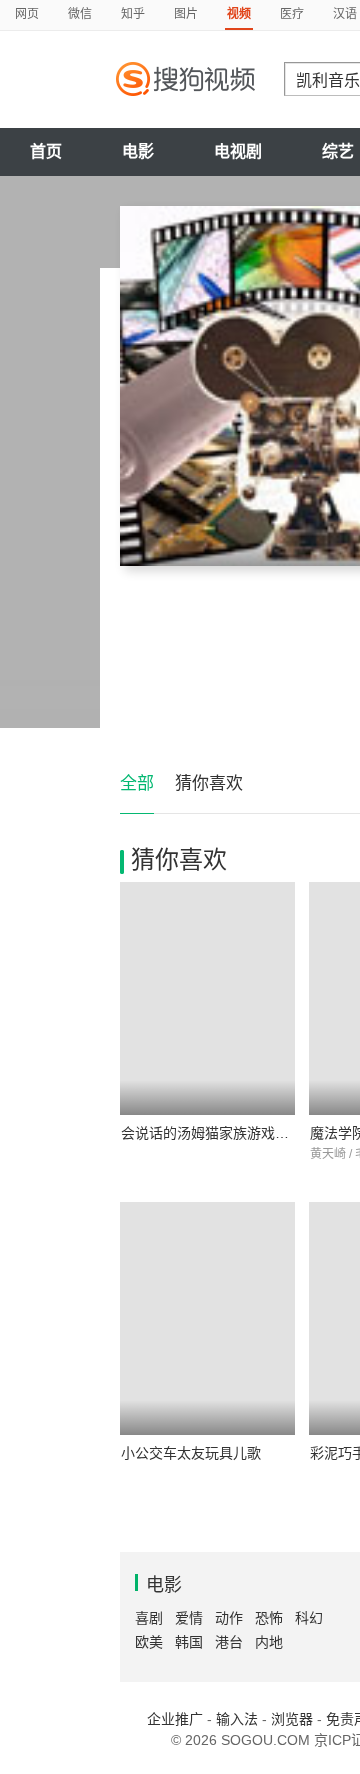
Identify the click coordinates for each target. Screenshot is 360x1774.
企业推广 (175, 1719)
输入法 (237, 1719)
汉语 (345, 14)
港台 (229, 1642)
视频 (239, 14)
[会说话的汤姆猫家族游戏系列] (207, 998)
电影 (138, 151)
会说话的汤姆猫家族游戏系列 (212, 1133)
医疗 (292, 14)
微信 (80, 14)
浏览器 (292, 1719)
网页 (27, 14)
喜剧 (149, 1618)
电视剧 (238, 151)
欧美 (149, 1642)
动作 (229, 1618)
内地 (269, 1642)
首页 (46, 151)
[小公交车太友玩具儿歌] (207, 1318)
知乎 (133, 14)
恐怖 (269, 1618)
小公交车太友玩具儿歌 (191, 1453)
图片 (186, 14)
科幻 (309, 1618)
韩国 (189, 1642)
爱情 (189, 1618)
